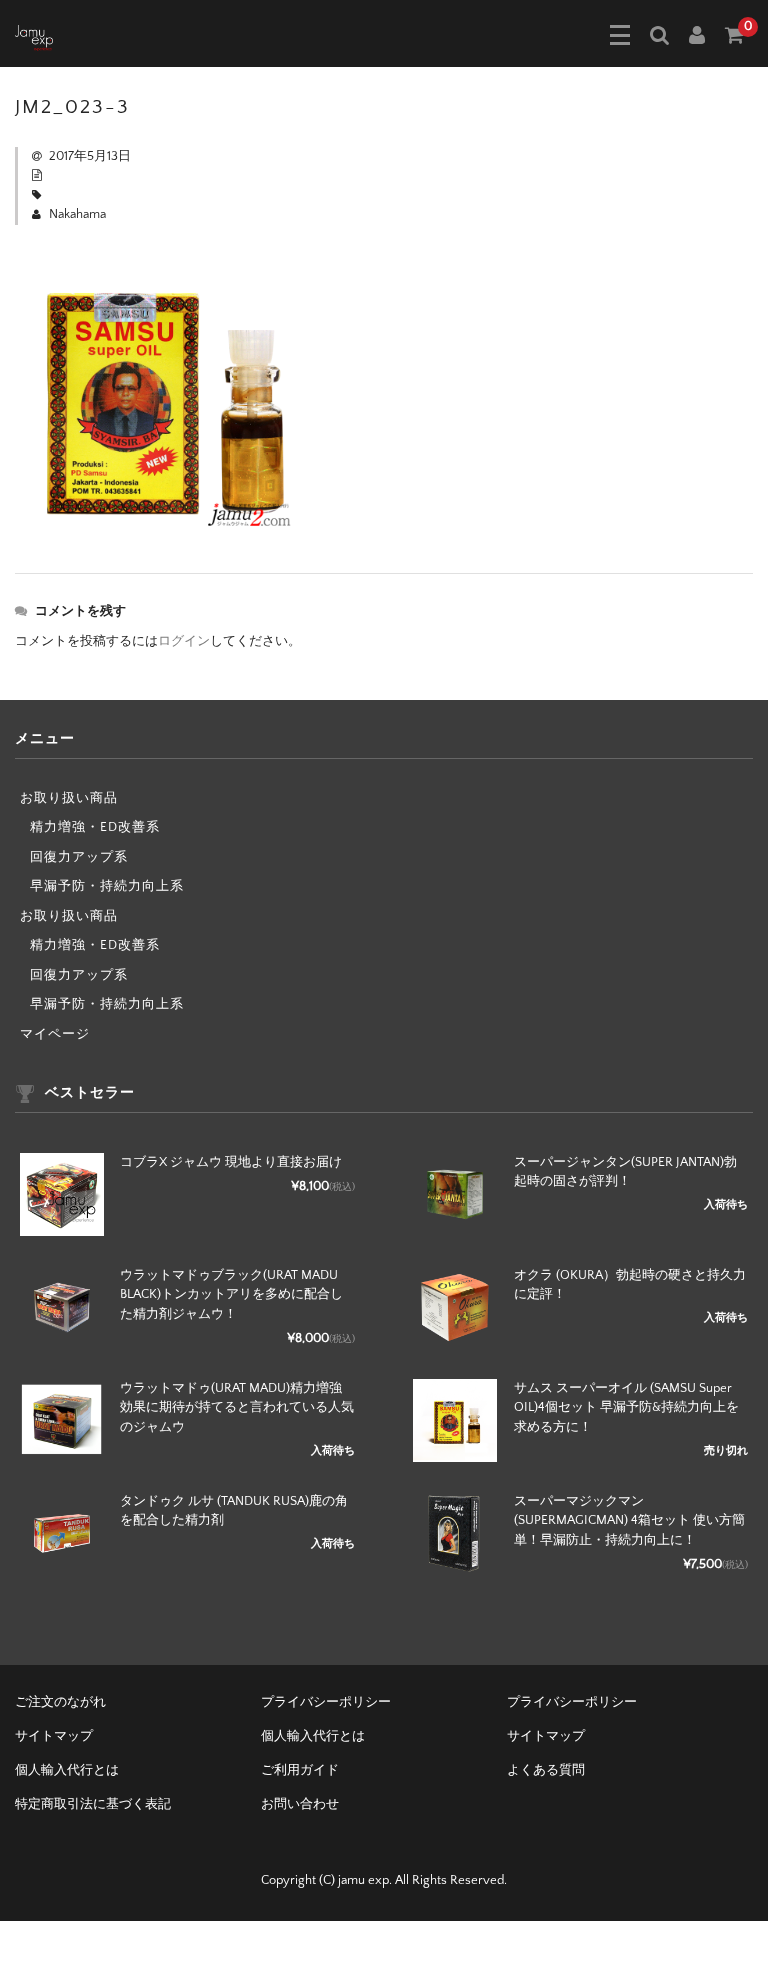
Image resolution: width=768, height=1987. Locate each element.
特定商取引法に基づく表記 (93, 1804)
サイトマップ (54, 1736)
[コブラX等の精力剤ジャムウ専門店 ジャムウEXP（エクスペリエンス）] (34, 36)
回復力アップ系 (79, 857)
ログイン (184, 641)
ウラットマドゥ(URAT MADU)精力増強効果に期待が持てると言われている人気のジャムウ (237, 1407)
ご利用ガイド (300, 1770)
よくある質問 (546, 1770)
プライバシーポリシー (326, 1702)
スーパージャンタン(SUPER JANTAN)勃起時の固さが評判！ (625, 1172)
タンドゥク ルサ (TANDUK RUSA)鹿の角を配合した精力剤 (234, 1511)
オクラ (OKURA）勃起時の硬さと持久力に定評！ (630, 1285)
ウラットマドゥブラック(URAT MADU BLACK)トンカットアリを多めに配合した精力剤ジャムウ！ (231, 1294)
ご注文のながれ (60, 1702)
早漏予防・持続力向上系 (107, 886)
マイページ (55, 1034)
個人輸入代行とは (313, 1736)
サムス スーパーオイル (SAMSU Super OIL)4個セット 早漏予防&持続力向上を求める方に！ (626, 1407)
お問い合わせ (300, 1804)
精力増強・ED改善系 (95, 827)
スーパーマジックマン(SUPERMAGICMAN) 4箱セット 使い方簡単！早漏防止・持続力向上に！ (629, 1520)
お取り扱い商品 (69, 798)
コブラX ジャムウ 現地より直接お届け (231, 1162)
